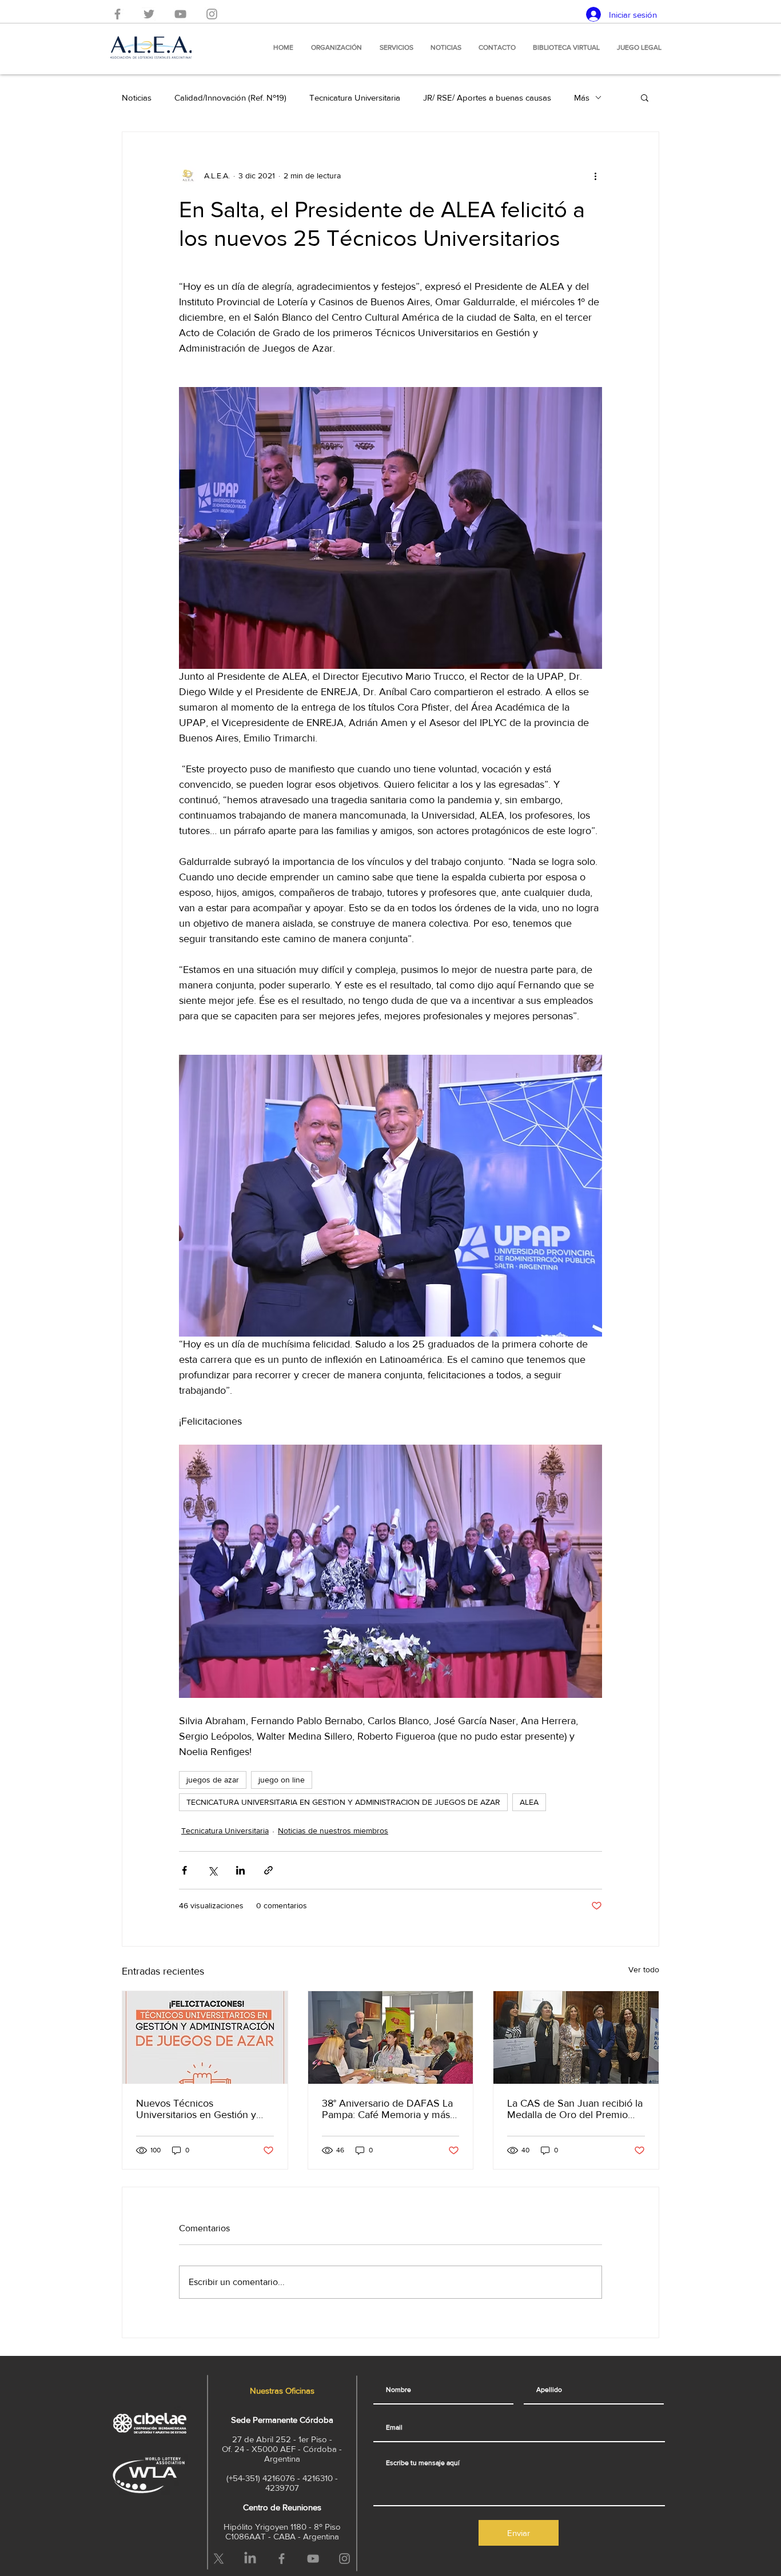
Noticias (137, 97)
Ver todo (644, 1969)
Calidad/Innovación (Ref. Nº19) (230, 97)
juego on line (282, 1780)
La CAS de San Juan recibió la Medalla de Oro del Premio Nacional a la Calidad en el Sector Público (575, 2109)
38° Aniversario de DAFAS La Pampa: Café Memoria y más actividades (387, 2109)
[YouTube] (180, 14)
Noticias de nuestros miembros (333, 1831)
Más (582, 97)
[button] (645, 97)
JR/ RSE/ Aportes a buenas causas (487, 97)
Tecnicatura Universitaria (355, 97)
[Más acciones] (595, 176)
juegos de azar (213, 1780)
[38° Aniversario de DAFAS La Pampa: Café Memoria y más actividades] (391, 2037)
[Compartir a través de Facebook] (184, 1870)
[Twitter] (149, 14)
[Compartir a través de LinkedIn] (240, 1870)
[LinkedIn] (250, 2559)
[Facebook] (117, 14)
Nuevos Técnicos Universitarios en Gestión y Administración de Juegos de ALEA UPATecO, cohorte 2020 (201, 2109)
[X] (219, 2559)
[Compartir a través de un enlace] (268, 1870)
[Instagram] (212, 14)
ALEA (529, 1802)
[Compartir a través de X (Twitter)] (212, 1870)
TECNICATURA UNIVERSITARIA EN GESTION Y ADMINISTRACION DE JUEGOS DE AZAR (343, 1802)
